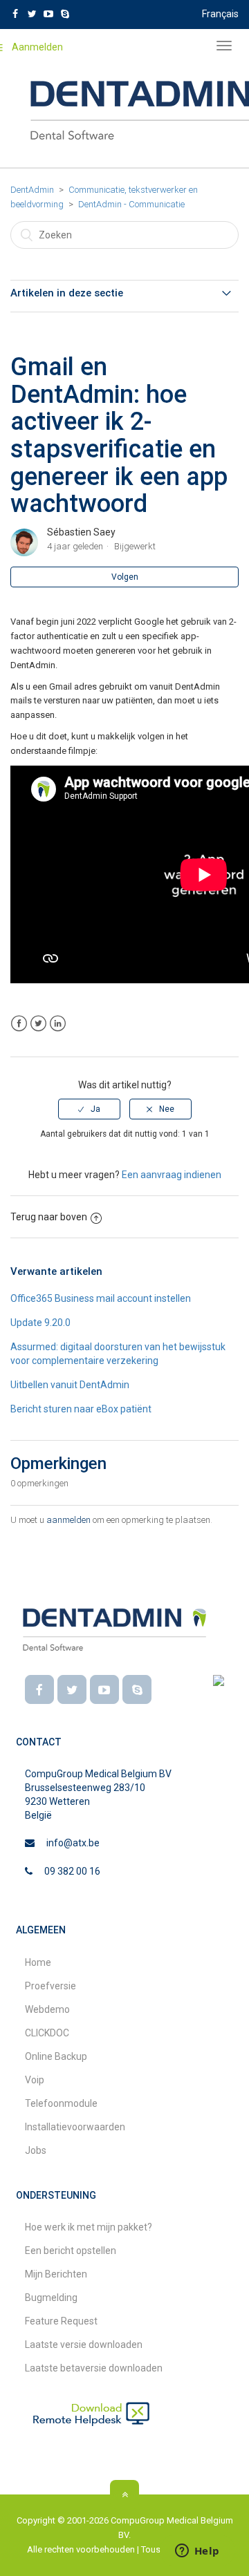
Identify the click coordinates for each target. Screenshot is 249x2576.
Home (38, 1962)
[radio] (89, 1109)
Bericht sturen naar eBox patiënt (81, 1409)
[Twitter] (72, 1689)
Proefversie (50, 1986)
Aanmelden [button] (37, 47)
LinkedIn (58, 1024)
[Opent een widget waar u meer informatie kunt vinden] (197, 2552)
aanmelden (68, 1520)
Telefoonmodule (61, 2103)
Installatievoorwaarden (75, 2127)
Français (220, 14)
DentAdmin (32, 190)
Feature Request (61, 2321)
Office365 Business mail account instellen (101, 1298)
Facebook (19, 1024)
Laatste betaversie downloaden (94, 2368)
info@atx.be (73, 1843)
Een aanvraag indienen (172, 1175)
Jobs (36, 2150)
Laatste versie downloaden (84, 2345)
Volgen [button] (125, 577)
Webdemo (47, 2009)
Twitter (38, 1024)
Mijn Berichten (56, 2274)
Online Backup (56, 2056)
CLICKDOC (47, 2033)
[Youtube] (104, 1689)
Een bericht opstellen (71, 2251)
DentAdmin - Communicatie (131, 204)
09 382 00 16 (72, 1871)
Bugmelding (51, 2298)
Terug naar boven (49, 1217)
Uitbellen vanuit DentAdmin (70, 1385)
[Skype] (137, 1689)
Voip (35, 2080)
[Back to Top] (124, 2494)
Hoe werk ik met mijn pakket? (89, 2227)
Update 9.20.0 (40, 1323)
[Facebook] (39, 1689)
